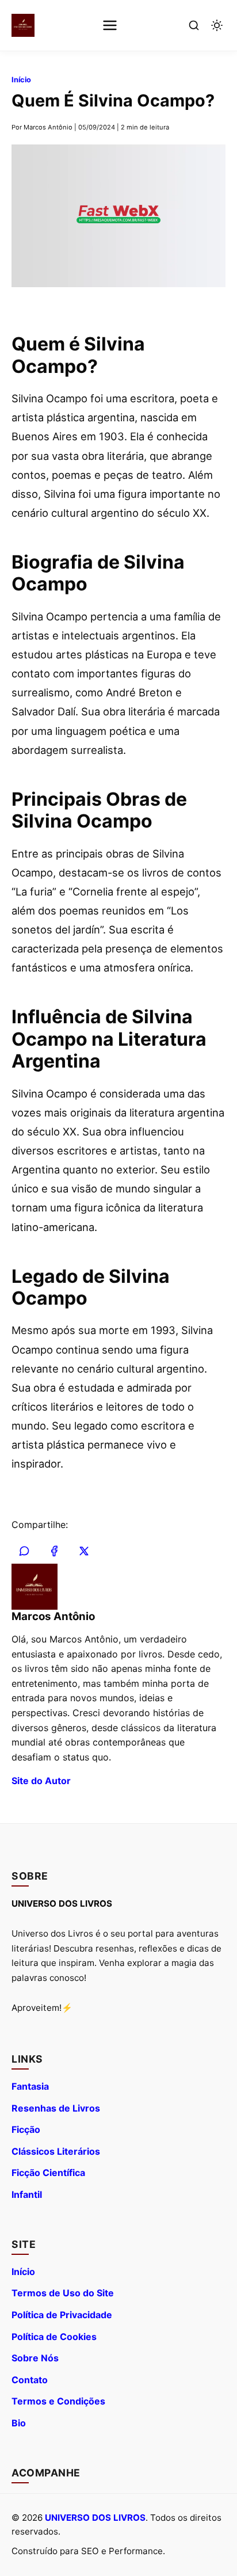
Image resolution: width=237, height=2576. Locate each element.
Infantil (27, 2194)
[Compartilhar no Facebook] (54, 1551)
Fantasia (30, 2086)
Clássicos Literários (56, 2151)
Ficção (26, 2129)
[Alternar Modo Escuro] (217, 25)
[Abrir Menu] (110, 25)
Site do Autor (41, 1781)
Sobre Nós (35, 2358)
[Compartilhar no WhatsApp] (24, 1551)
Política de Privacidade (62, 2315)
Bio (19, 2423)
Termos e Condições (58, 2401)
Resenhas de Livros (56, 2108)
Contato (30, 2380)
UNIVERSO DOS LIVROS (95, 2518)
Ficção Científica (48, 2173)
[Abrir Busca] (194, 25)
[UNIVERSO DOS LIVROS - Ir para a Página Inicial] (23, 25)
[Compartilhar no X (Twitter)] (84, 1551)
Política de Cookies (54, 2337)
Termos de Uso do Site (63, 2293)
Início (21, 80)
